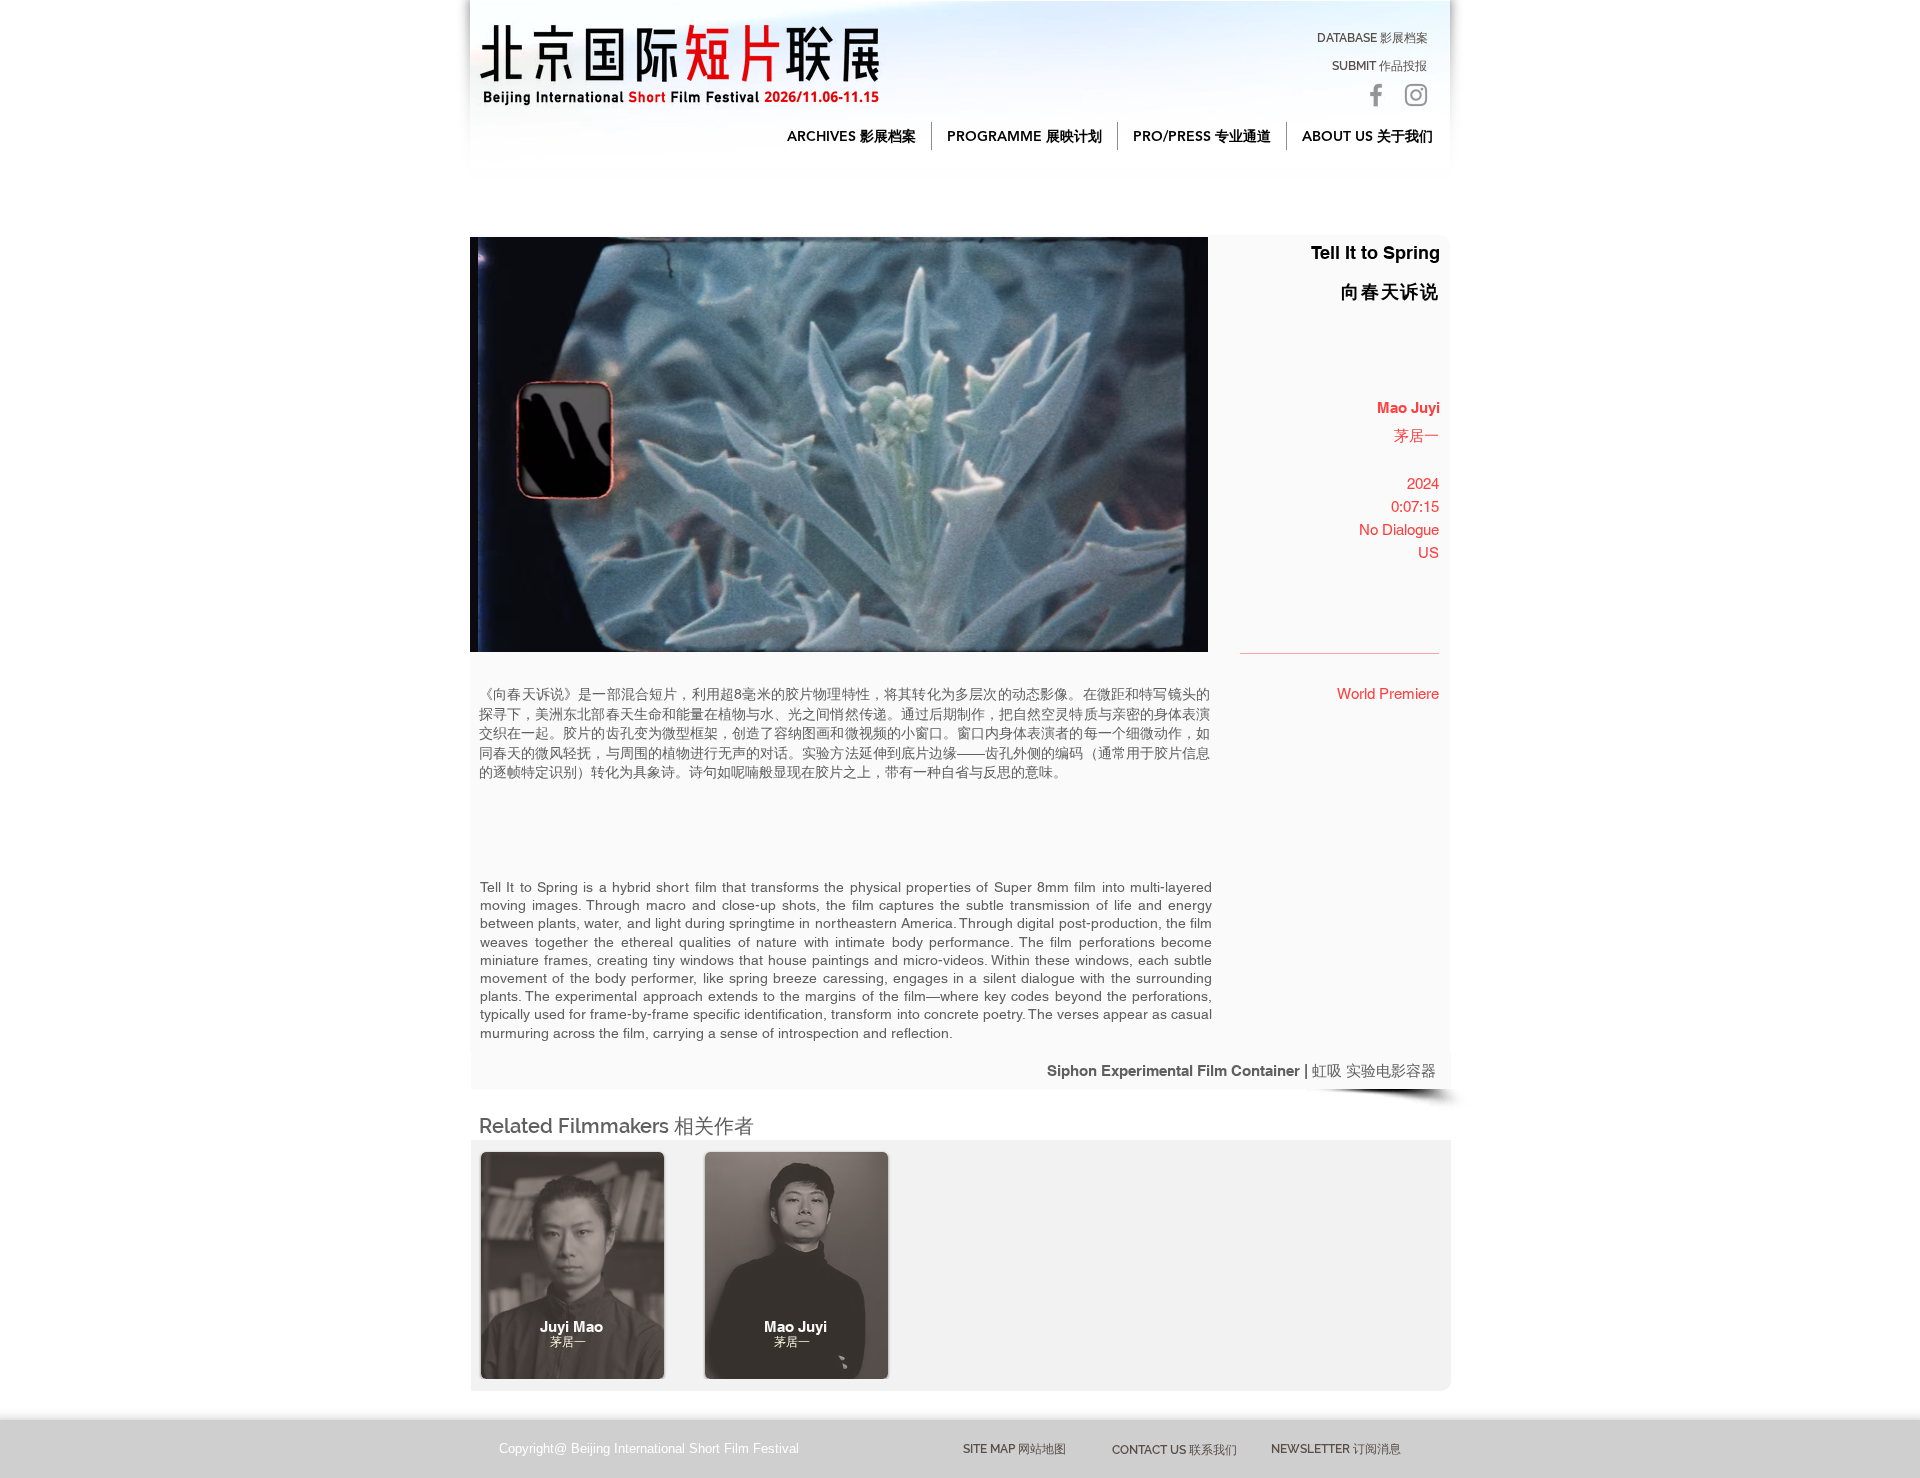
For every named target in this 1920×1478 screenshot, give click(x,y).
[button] (851, 136)
